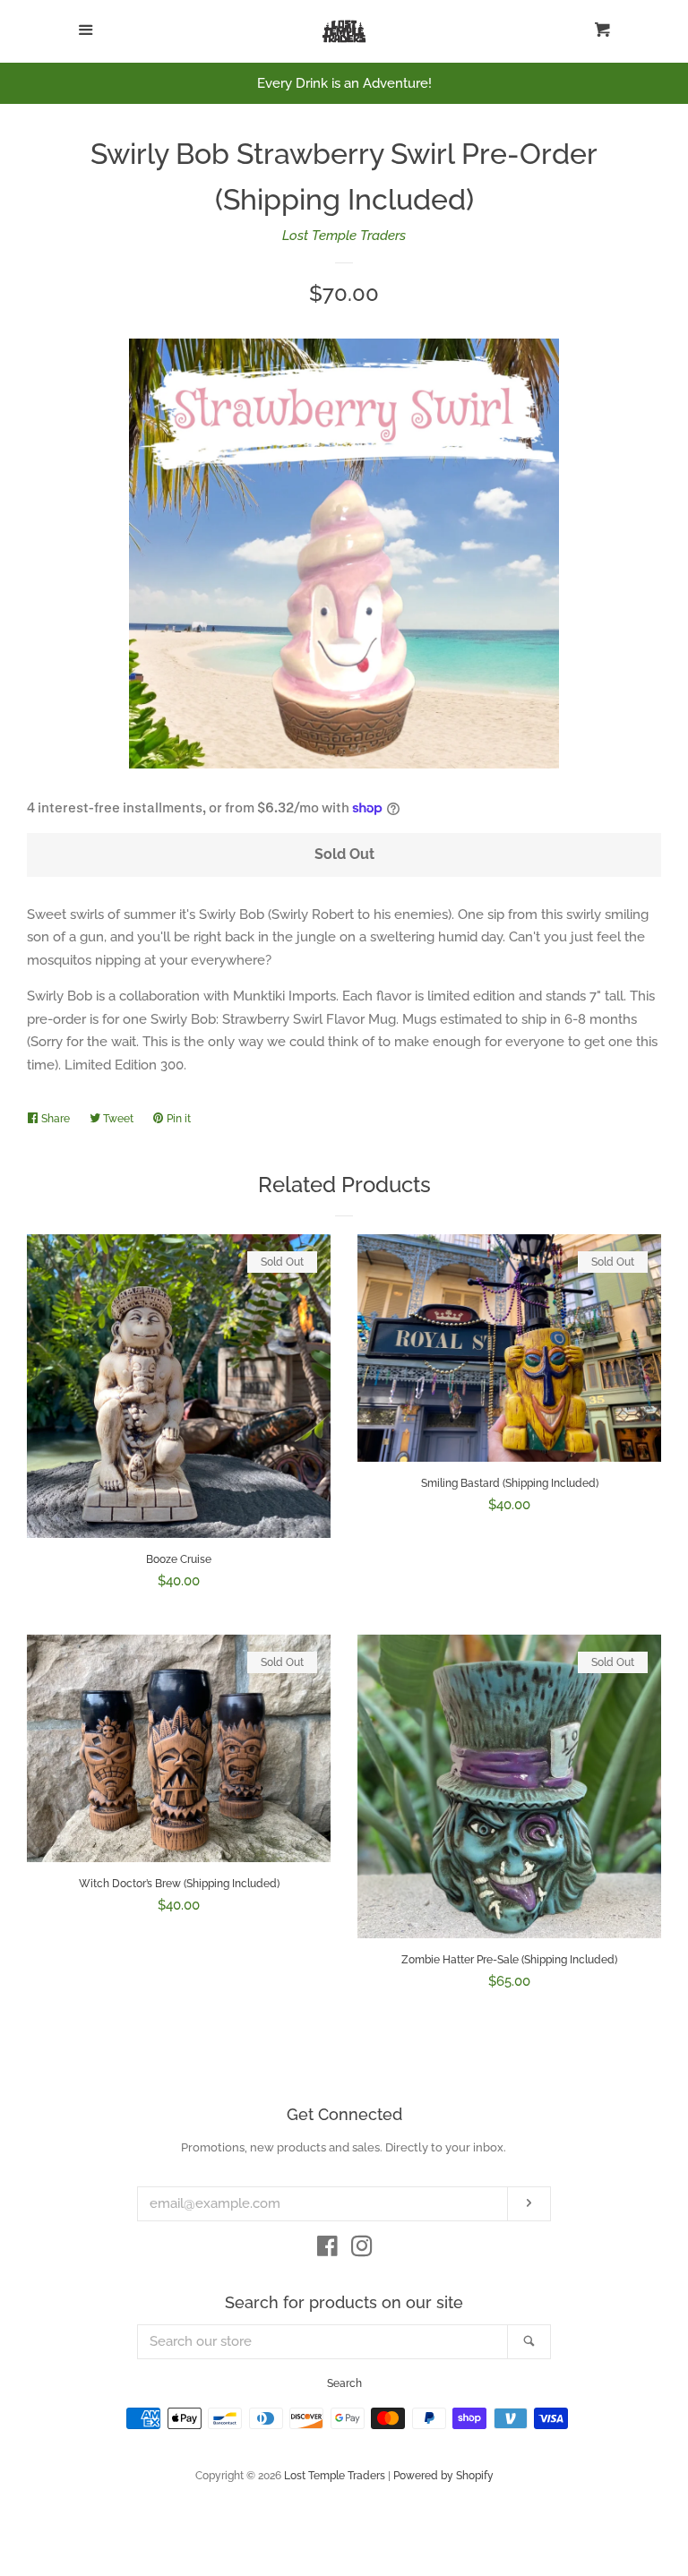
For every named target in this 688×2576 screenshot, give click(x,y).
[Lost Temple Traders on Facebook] (327, 2250)
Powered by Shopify (443, 2476)
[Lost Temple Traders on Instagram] (362, 2250)
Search (344, 2383)
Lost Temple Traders (344, 236)
